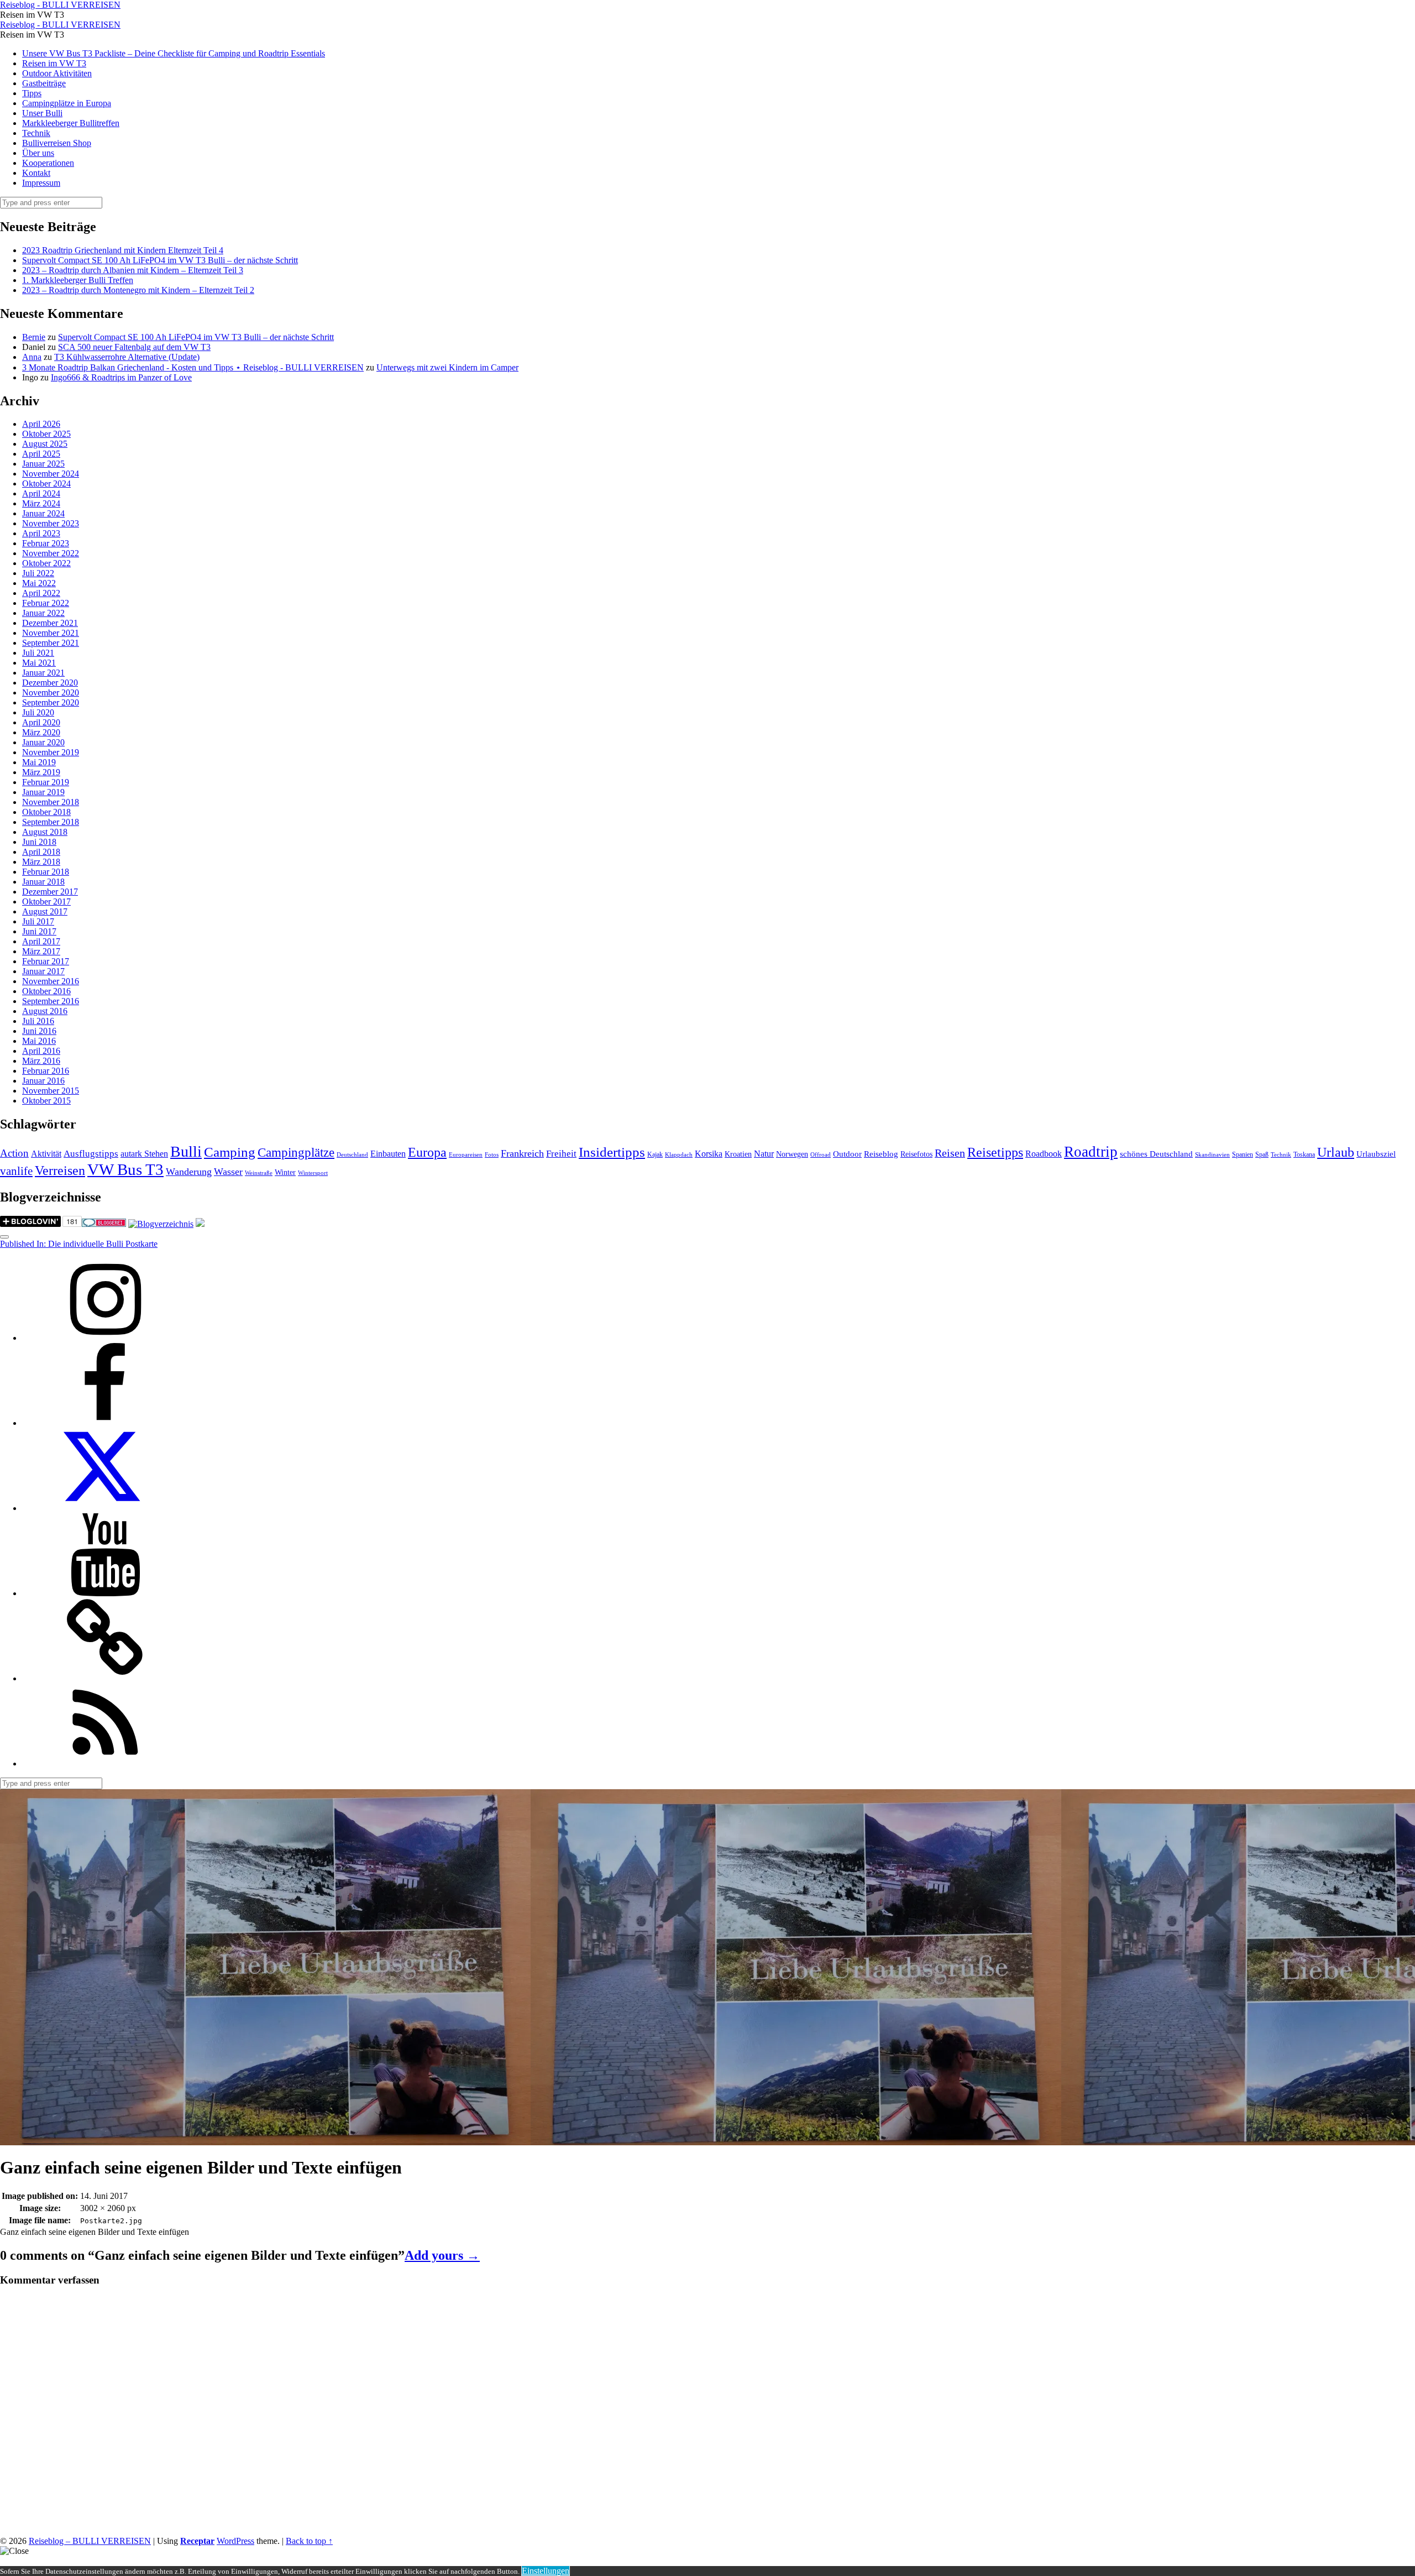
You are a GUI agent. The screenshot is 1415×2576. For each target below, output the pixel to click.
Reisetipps (995, 1152)
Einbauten (388, 1154)
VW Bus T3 (125, 1169)
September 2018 (51, 822)
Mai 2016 (39, 1041)
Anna (32, 357)
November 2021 (51, 633)
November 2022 (51, 553)
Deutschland (352, 1155)
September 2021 (51, 643)
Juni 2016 (39, 1031)
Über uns (38, 153)
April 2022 (41, 593)
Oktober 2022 (46, 563)
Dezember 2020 (50, 683)
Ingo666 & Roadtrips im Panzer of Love (121, 377)
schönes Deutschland (1156, 1154)
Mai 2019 (39, 762)
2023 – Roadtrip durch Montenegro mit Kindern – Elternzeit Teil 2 (138, 290)
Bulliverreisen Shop (57, 143)
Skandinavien (1212, 1155)
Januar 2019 (43, 792)
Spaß (1262, 1154)
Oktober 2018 (46, 812)
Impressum (41, 183)
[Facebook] (105, 1423)
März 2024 (41, 503)
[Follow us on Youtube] (105, 1593)
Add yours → (442, 2255)
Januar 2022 (43, 613)
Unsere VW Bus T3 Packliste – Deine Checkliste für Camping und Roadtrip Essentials (174, 53)
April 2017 (41, 941)
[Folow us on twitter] (105, 1508)
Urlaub (1336, 1152)
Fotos (492, 1155)
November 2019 (51, 752)
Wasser (228, 1172)
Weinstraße (259, 1173)
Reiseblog (881, 1154)
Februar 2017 (46, 961)
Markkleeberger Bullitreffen (71, 123)
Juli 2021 (38, 653)
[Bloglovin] (105, 1678)
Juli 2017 (38, 921)
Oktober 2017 (46, 902)
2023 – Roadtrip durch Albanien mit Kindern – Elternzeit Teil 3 (133, 270)
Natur (764, 1154)
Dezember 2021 (50, 623)
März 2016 (41, 1061)
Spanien (1243, 1154)
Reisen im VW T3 (54, 63)
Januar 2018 (43, 882)
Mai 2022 (39, 583)
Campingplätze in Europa (67, 103)
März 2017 (41, 951)
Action (14, 1153)
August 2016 (45, 1011)
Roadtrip (1091, 1152)
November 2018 (51, 802)
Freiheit (561, 1154)
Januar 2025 (43, 464)
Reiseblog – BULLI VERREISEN (90, 2541)
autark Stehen (144, 1154)
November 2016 (51, 981)
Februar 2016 (46, 1071)
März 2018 (41, 862)
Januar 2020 (43, 742)
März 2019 (41, 772)
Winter (285, 1172)
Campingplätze (296, 1152)
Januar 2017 (43, 971)
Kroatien (738, 1154)
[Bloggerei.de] (104, 1224)
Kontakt (36, 173)
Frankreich (522, 1153)
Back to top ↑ (309, 2541)
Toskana (1304, 1154)
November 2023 (51, 523)
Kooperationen (48, 163)
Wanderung (189, 1172)
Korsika (709, 1154)
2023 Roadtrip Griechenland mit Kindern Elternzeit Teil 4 (123, 250)
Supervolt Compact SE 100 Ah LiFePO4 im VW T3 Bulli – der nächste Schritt (160, 260)
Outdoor (847, 1154)
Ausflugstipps (91, 1154)
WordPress (235, 2541)
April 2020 (41, 722)
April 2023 (41, 533)
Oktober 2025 (46, 434)
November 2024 (51, 474)
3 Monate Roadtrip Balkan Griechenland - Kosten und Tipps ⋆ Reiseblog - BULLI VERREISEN (193, 367)
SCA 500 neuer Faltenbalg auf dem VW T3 (134, 347)
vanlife (16, 1171)
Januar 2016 (43, 1081)
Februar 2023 (46, 543)
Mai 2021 (39, 663)
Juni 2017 (39, 931)
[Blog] (161, 1224)
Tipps (32, 93)
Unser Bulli (42, 113)
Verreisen (60, 1171)
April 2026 (41, 424)
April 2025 (41, 454)
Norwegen (792, 1154)
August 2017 (45, 911)
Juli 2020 (38, 712)
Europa (427, 1152)
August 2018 (45, 832)
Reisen (950, 1153)
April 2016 (41, 1051)
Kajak (655, 1154)
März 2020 (41, 732)
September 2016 (51, 1001)
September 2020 (51, 702)
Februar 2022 (46, 603)
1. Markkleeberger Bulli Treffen (78, 280)
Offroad (821, 1155)
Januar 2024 (43, 513)
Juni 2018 (39, 842)
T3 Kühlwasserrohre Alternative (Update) (127, 357)
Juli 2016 (38, 1021)
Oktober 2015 (46, 1101)
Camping (230, 1152)
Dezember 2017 (50, 892)
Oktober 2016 (46, 991)
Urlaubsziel (1376, 1154)
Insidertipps (612, 1152)
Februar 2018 (46, 872)
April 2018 (41, 852)
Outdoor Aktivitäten (57, 73)
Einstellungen (546, 2571)
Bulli (186, 1151)
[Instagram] (105, 1338)
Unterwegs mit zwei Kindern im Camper (447, 367)
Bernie (34, 337)
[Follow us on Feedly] (105, 1764)
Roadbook (1044, 1154)
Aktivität (46, 1154)
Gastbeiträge (44, 83)
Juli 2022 (38, 573)
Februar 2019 (46, 782)
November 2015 (51, 1091)
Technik (36, 133)
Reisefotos (916, 1154)
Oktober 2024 (46, 484)
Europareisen (466, 1155)
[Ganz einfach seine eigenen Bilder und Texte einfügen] (265, 2140)
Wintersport (313, 1173)
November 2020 (51, 693)
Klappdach (679, 1155)
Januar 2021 (43, 673)
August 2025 (45, 444)
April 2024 (41, 493)
